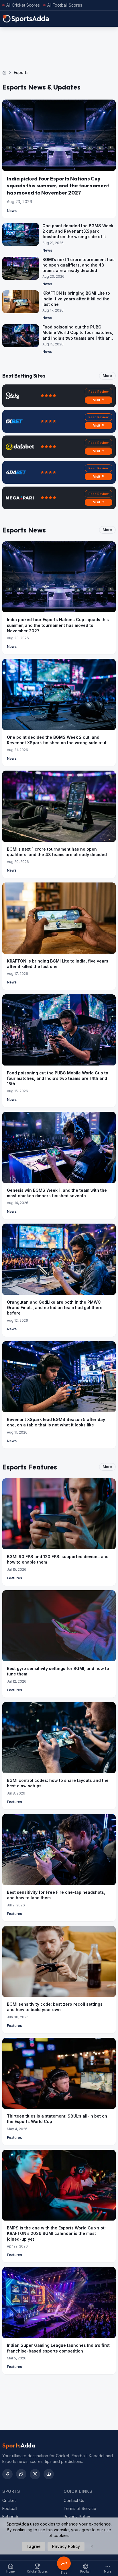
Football (10, 2508)
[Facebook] (7, 2474)
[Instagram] (35, 2474)
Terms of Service (80, 2508)
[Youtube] (49, 2474)
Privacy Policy (77, 2516)
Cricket (9, 2500)
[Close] (92, 2546)
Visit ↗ (99, 400)
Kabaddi (10, 2516)
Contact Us (74, 2500)
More (107, 376)
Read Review (99, 392)
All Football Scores (65, 5)
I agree (34, 2546)
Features (14, 1578)
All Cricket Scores (23, 5)
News (12, 211)
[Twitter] (21, 2474)
